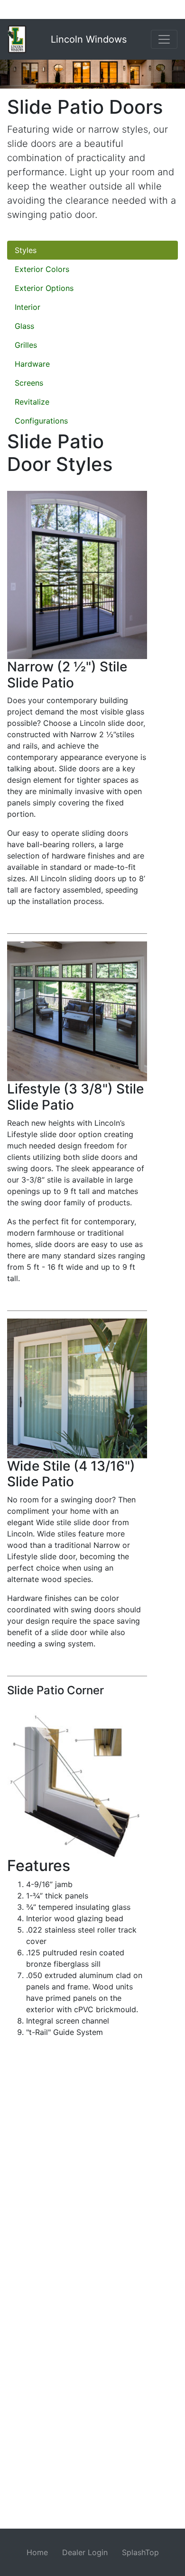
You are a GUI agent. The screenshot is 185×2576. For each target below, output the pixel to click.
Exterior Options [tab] (44, 288)
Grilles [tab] (26, 345)
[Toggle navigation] (164, 39)
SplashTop (140, 2552)
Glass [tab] (24, 326)
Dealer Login (85, 2552)
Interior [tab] (28, 307)
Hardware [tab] (32, 364)
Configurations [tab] (41, 421)
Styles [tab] (26, 250)
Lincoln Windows (89, 39)
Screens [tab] (29, 383)
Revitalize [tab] (32, 402)
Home (37, 2552)
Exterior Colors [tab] (42, 269)
